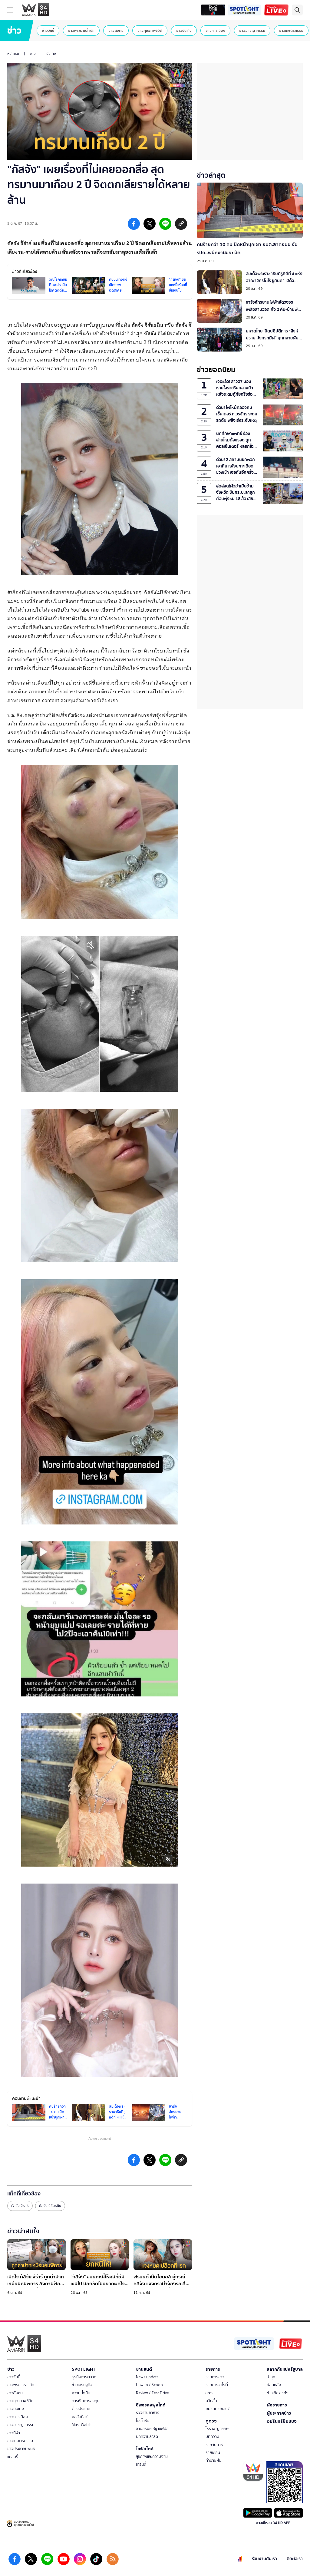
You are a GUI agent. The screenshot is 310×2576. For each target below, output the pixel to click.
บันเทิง (51, 54)
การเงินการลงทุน (86, 2401)
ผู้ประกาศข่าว (279, 2413)
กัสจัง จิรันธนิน (50, 2206)
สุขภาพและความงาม (152, 2457)
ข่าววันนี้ (48, 30)
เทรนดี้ (141, 2464)
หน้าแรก (13, 54)
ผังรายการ (277, 2405)
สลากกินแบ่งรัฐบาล (285, 2369)
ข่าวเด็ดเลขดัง (278, 2393)
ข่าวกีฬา (14, 2433)
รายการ (213, 2369)
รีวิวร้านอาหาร (148, 2413)
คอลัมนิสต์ (80, 2417)
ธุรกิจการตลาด (84, 2377)
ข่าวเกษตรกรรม (291, 30)
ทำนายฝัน (213, 2460)
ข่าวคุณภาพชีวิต (150, 30)
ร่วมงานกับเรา (264, 2559)
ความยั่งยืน (81, 2393)
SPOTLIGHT (84, 2369)
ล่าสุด (271, 2377)
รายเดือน (213, 2453)
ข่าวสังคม (116, 30)
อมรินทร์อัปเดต (218, 2409)
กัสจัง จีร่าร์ (20, 2206)
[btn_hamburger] (10, 10)
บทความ (212, 2437)
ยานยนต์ (144, 2369)
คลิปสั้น (211, 2401)
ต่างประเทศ (81, 2409)
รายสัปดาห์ (214, 2445)
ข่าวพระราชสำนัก (81, 30)
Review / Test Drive (152, 2393)
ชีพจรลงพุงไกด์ (151, 2405)
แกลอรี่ (13, 2457)
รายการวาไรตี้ (217, 2385)
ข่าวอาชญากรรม (252, 30)
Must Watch (82, 2425)
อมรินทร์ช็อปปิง (282, 2421)
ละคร (209, 2393)
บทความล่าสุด (147, 2437)
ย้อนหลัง (274, 2385)
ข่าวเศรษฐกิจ (82, 2385)
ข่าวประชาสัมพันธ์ (21, 2449)
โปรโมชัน (143, 2421)
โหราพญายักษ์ (217, 2429)
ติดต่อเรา (295, 2559)
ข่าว (33, 54)
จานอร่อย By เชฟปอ (152, 2429)
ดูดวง (211, 2421)
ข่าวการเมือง (215, 30)
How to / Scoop (149, 2385)
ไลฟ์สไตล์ (145, 2449)
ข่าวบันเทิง (184, 30)
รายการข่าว (215, 2377)
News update (147, 2377)
